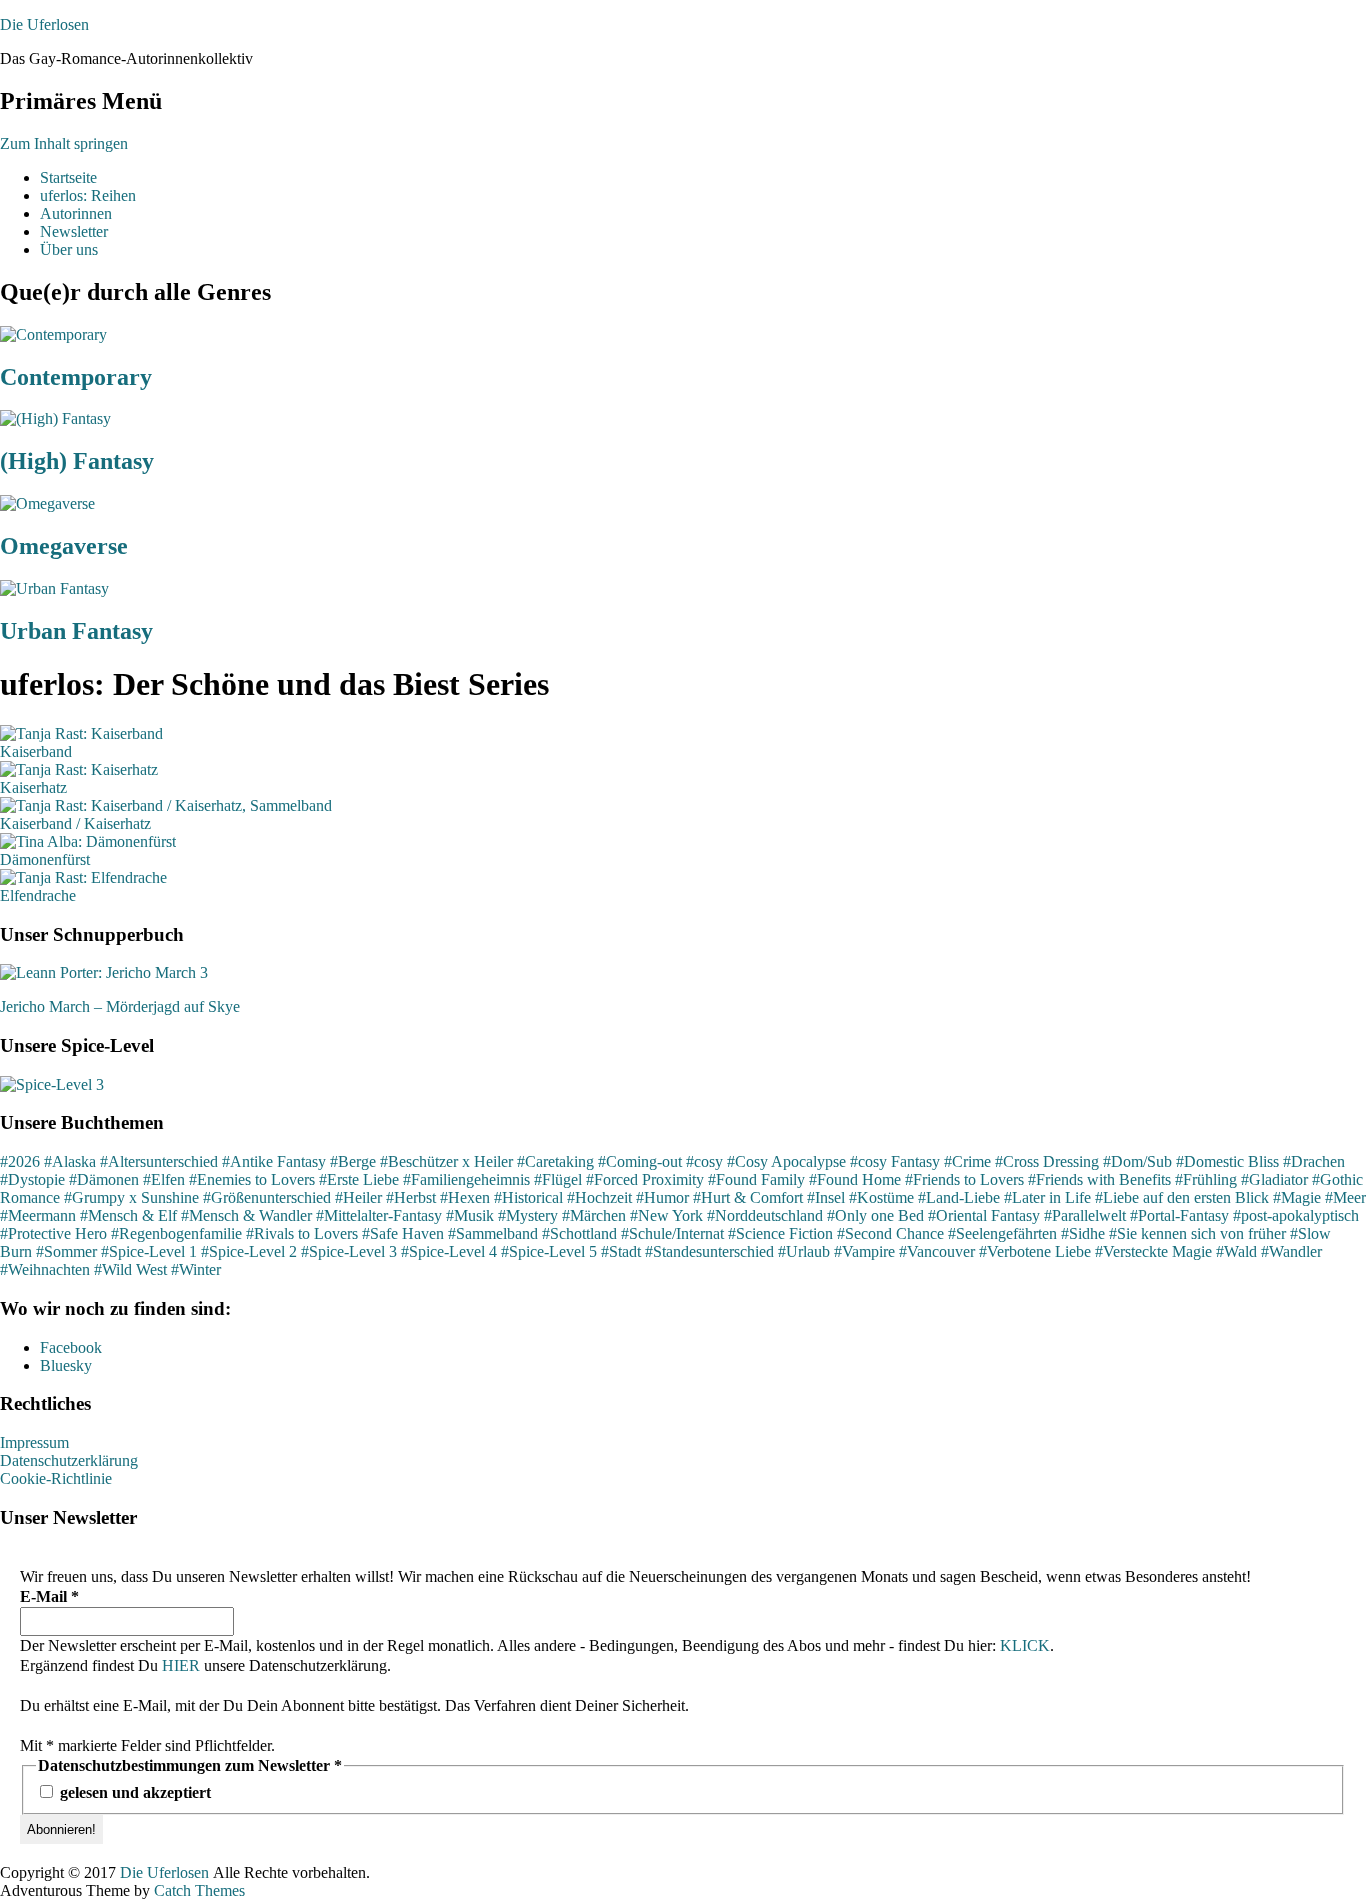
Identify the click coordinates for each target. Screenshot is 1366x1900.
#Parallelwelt (1085, 1215)
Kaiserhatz (33, 787)
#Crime (967, 1161)
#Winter (196, 1269)
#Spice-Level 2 (249, 1251)
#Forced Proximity (645, 1179)
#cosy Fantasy (895, 1161)
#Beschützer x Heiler (446, 1161)
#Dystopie (32, 1179)
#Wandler (1291, 1251)
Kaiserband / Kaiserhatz (75, 823)
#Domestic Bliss (1227, 1161)
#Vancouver (937, 1251)
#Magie (1297, 1197)
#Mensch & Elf (128, 1215)
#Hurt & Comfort (748, 1197)
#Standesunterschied (709, 1251)
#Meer (1345, 1197)
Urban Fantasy (76, 631)
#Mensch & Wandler (246, 1215)
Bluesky (66, 1365)
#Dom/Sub (1137, 1161)
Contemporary (76, 377)
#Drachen (1314, 1161)
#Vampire (864, 1251)
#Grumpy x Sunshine (131, 1197)
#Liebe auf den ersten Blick (1182, 1197)
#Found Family (756, 1179)
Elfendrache (38, 895)
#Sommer (66, 1251)
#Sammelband (493, 1233)
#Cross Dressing (1047, 1161)
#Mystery (528, 1215)
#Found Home (855, 1179)
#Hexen (465, 1197)
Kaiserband (36, 751)
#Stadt (621, 1251)
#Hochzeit (599, 1197)
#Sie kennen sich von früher (1197, 1233)
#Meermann (38, 1215)
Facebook (71, 1347)
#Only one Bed (875, 1215)
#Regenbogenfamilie (176, 1233)
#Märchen (594, 1215)
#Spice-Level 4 (449, 1251)
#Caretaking (555, 1161)
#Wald (1236, 1251)
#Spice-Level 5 (549, 1251)
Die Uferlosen (44, 24)
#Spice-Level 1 (149, 1251)
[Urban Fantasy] (54, 588)
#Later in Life (1047, 1197)
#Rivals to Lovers (302, 1233)
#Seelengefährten (1002, 1233)
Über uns (69, 249)
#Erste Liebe (359, 1179)
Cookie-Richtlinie (56, 1478)
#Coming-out (640, 1161)
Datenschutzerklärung (69, 1460)
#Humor (662, 1197)
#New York (666, 1215)
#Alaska (70, 1161)
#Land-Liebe (959, 1197)
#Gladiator (1274, 1179)
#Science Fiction (780, 1233)
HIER (181, 1665)
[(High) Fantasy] (55, 418)
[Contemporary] (53, 334)
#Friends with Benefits (1099, 1179)
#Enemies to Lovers (252, 1179)
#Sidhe (1083, 1233)
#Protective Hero (53, 1233)
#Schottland (579, 1233)
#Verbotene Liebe (1035, 1251)
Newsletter (74, 231)
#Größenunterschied (267, 1197)
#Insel (826, 1197)
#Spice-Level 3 (349, 1251)
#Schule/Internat (672, 1233)
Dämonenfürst (45, 859)
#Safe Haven (403, 1233)
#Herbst (411, 1197)
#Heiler (358, 1197)
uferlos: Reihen (88, 195)
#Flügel (558, 1179)
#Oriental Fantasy (984, 1215)
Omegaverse (64, 546)
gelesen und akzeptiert (133, 1792)
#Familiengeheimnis (466, 1179)
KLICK (1025, 1645)
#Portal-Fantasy (1179, 1215)
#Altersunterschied (159, 1161)
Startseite (68, 177)
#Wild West (130, 1269)
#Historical (528, 1197)
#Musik (470, 1215)
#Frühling (1206, 1179)
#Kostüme (881, 1197)
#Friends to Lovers (964, 1179)
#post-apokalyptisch (1296, 1215)
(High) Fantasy (77, 461)
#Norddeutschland (765, 1215)
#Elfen (164, 1179)
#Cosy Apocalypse (786, 1161)
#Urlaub (804, 1251)
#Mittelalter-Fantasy (379, 1215)
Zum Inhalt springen (64, 143)
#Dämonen (104, 1179)
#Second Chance (890, 1233)
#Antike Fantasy (274, 1161)
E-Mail (49, 1596)
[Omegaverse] (47, 503)
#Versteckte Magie (1153, 1251)
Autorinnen (76, 213)
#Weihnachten (45, 1269)
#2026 (20, 1161)
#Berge (353, 1161)
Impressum (34, 1442)
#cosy (704, 1161)
